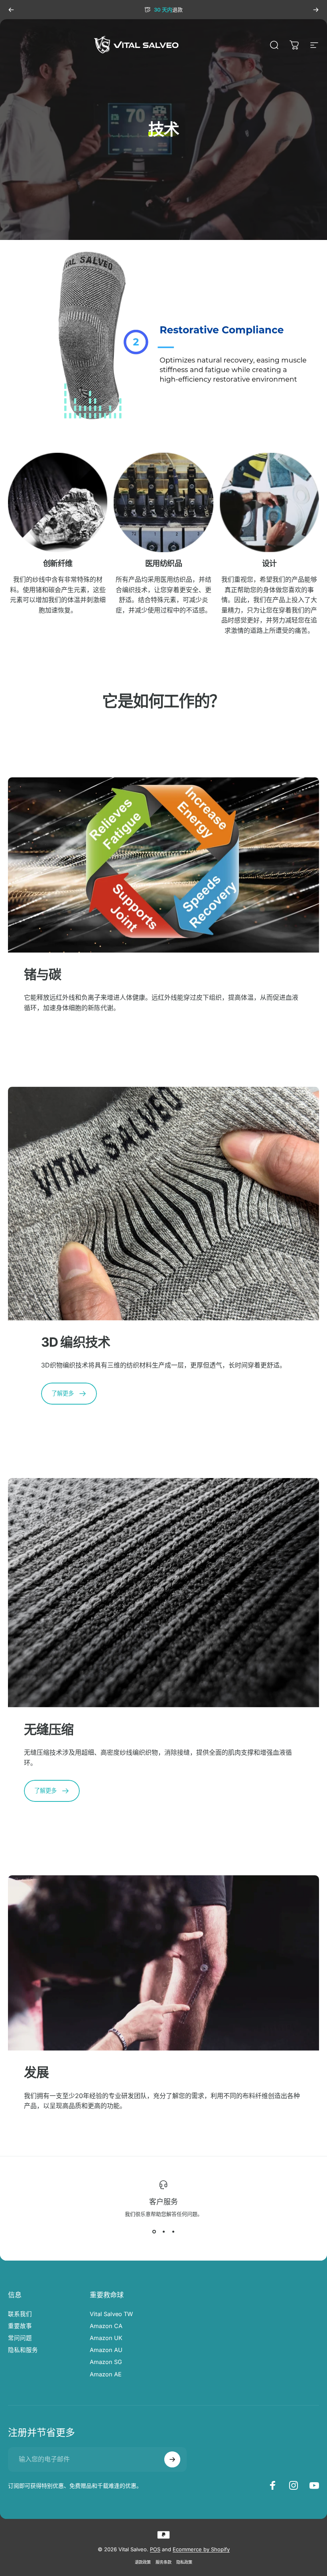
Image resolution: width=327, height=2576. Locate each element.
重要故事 (20, 2326)
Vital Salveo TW (111, 2314)
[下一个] (316, 10)
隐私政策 (184, 2562)
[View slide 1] (154, 2232)
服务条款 (163, 2562)
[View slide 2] (163, 2232)
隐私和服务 (23, 2350)
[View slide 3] (173, 2232)
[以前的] (11, 10)
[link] (58, 502)
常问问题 (20, 2338)
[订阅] (172, 2459)
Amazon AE (106, 2374)
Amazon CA (106, 2326)
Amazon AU (106, 2350)
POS (155, 2549)
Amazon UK (106, 2338)
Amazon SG (106, 2362)
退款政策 (143, 2562)
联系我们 (20, 2314)
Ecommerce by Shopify (201, 2549)
